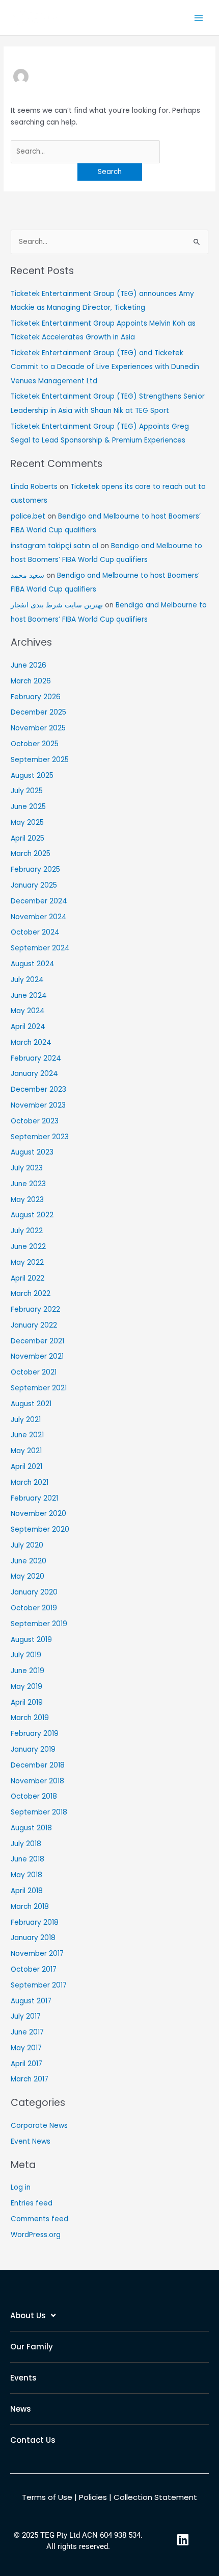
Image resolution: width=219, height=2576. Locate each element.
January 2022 (34, 1325)
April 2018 (27, 1891)
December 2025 (38, 712)
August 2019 (31, 1640)
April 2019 (27, 1702)
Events (23, 2378)
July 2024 (27, 980)
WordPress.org (36, 2235)
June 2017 (27, 2032)
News (21, 2409)
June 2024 (29, 996)
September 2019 (39, 1624)
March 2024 (31, 1042)
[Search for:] (85, 151)
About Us (28, 2315)
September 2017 (39, 1985)
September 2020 (40, 1529)
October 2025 (35, 744)
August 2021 (31, 1404)
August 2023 (32, 1152)
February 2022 (35, 1309)
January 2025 (34, 885)
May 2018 (26, 1875)
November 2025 (38, 728)
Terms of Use (47, 2497)
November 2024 (39, 917)
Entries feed (32, 2203)
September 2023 (40, 1137)
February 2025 (35, 869)
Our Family (32, 2347)
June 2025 (28, 807)
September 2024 (40, 948)
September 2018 (39, 1812)
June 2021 (27, 1435)
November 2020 (38, 1514)
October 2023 (35, 1121)
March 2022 (31, 1294)
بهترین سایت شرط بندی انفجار (57, 605)
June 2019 (28, 1671)
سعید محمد (28, 575)
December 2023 (38, 1089)
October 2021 (34, 1372)
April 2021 (26, 1467)
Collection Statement (155, 2497)
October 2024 (35, 932)
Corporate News (39, 2126)
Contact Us (33, 2440)
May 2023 (27, 1200)
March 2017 (30, 2079)
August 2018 (31, 1828)
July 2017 (26, 2016)
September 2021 (39, 1388)
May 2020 (28, 1576)
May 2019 (26, 1687)
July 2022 (27, 1231)
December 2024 (39, 901)
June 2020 (29, 1561)
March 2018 (30, 1907)
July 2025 (27, 791)
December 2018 (38, 1765)
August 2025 (32, 776)
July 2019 (26, 1655)
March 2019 (30, 1718)
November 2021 (37, 1356)
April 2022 (28, 1278)
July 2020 (27, 1545)
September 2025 (40, 760)
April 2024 (28, 1027)
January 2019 (33, 1749)
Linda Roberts (34, 487)
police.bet (28, 516)
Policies (93, 2497)
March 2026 (31, 681)
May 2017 (26, 2048)
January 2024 (34, 1074)
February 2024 (36, 1058)
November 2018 (37, 1781)
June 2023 (28, 1184)
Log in (21, 2187)
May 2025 (27, 823)
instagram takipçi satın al (54, 546)
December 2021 (37, 1341)
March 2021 (30, 1482)
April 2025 (28, 838)
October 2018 (34, 1796)
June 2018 (28, 1859)
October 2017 (34, 1969)
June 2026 (29, 665)
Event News (31, 2141)
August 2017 (31, 2001)
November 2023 (38, 1105)
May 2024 (28, 1011)
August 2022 (32, 1215)
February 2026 (36, 697)
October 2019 (34, 1608)
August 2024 (33, 964)
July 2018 (26, 1844)
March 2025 (31, 854)
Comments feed (39, 2219)
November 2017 (37, 1954)
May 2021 (26, 1451)
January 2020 (34, 1592)
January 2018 (33, 1938)
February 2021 (34, 1498)
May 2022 (27, 1262)
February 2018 (35, 1922)
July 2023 (27, 1168)
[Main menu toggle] (199, 18)
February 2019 (35, 1734)
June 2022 (28, 1247)
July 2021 (26, 1420)
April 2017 (26, 2064)
